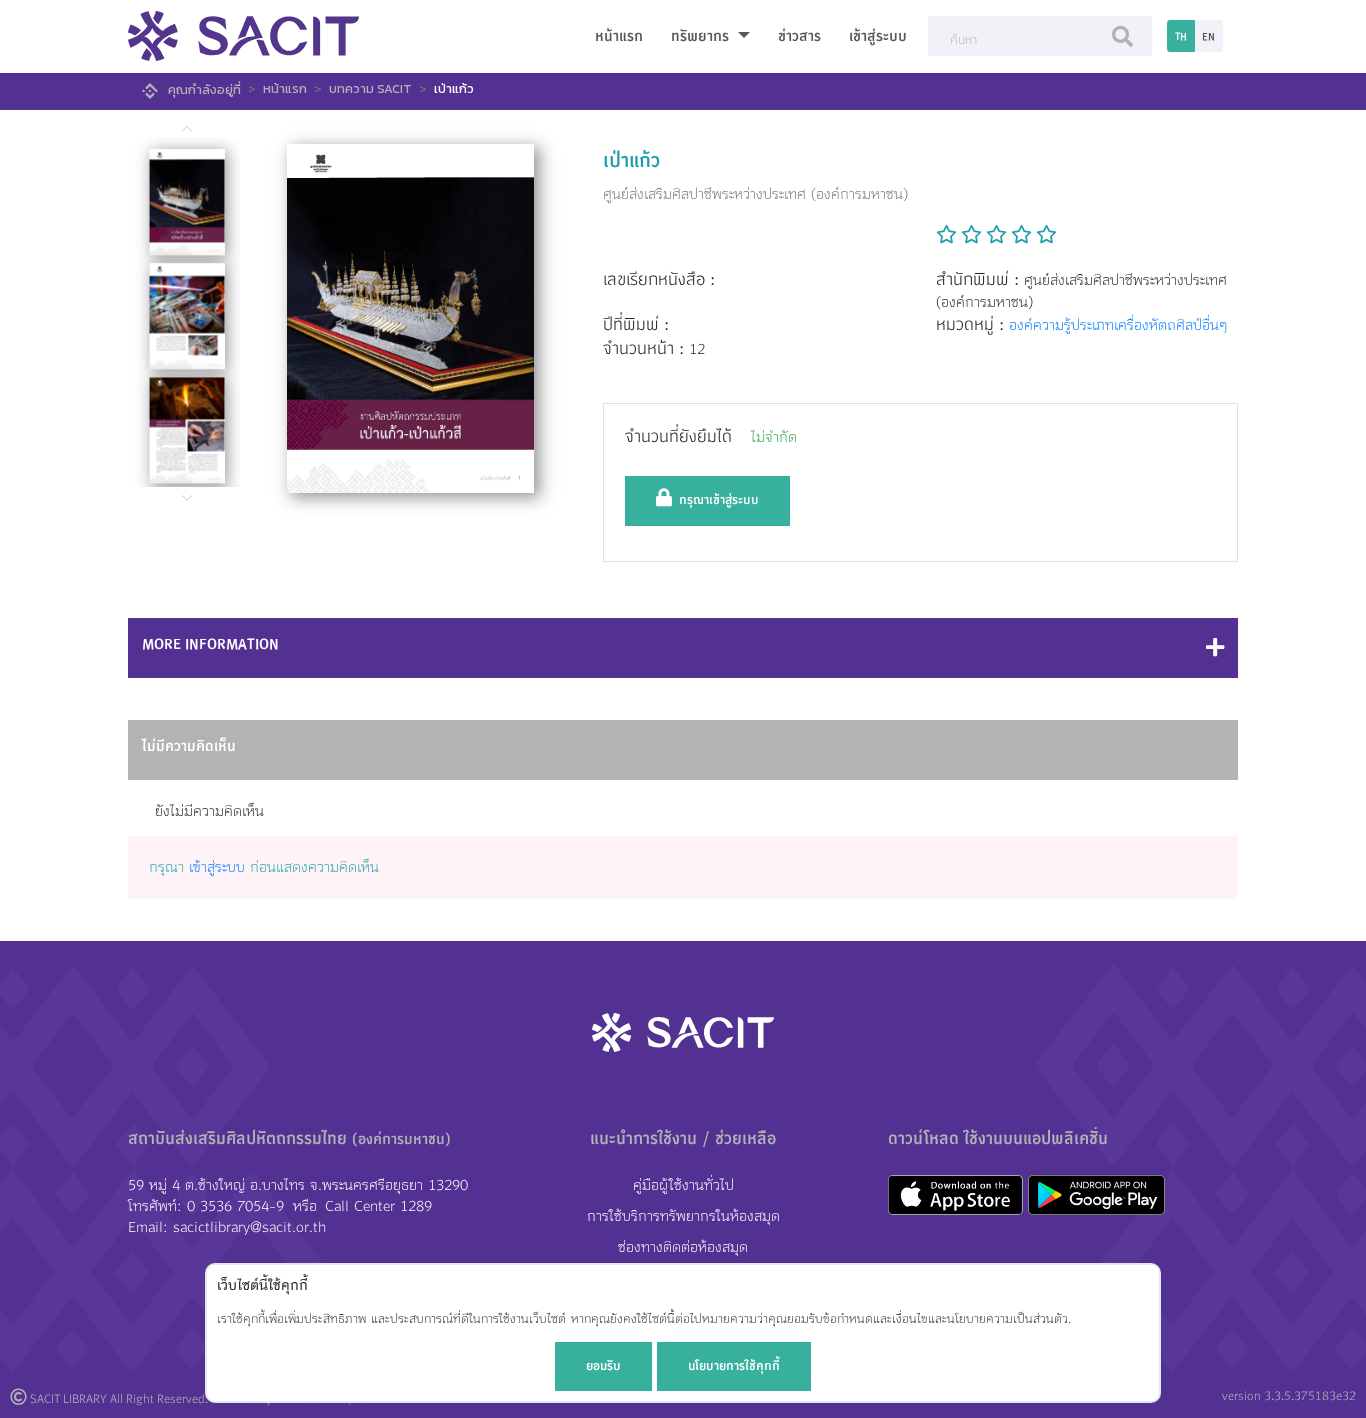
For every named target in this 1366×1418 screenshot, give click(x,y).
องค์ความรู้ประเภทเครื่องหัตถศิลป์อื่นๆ (1118, 325)
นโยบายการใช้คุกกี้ (734, 1366)
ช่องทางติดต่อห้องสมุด (683, 1247)
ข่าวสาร (799, 36)
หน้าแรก (619, 36)
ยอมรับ (603, 1366)
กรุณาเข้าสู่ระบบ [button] (715, 500)
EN (1208, 36)
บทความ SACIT (370, 88)
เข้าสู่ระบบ (878, 36)
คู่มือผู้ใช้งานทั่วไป (683, 1185)
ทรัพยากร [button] (702, 36)
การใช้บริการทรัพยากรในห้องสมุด (683, 1216)
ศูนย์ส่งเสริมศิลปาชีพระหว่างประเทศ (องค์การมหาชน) (755, 194)
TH (1181, 36)
